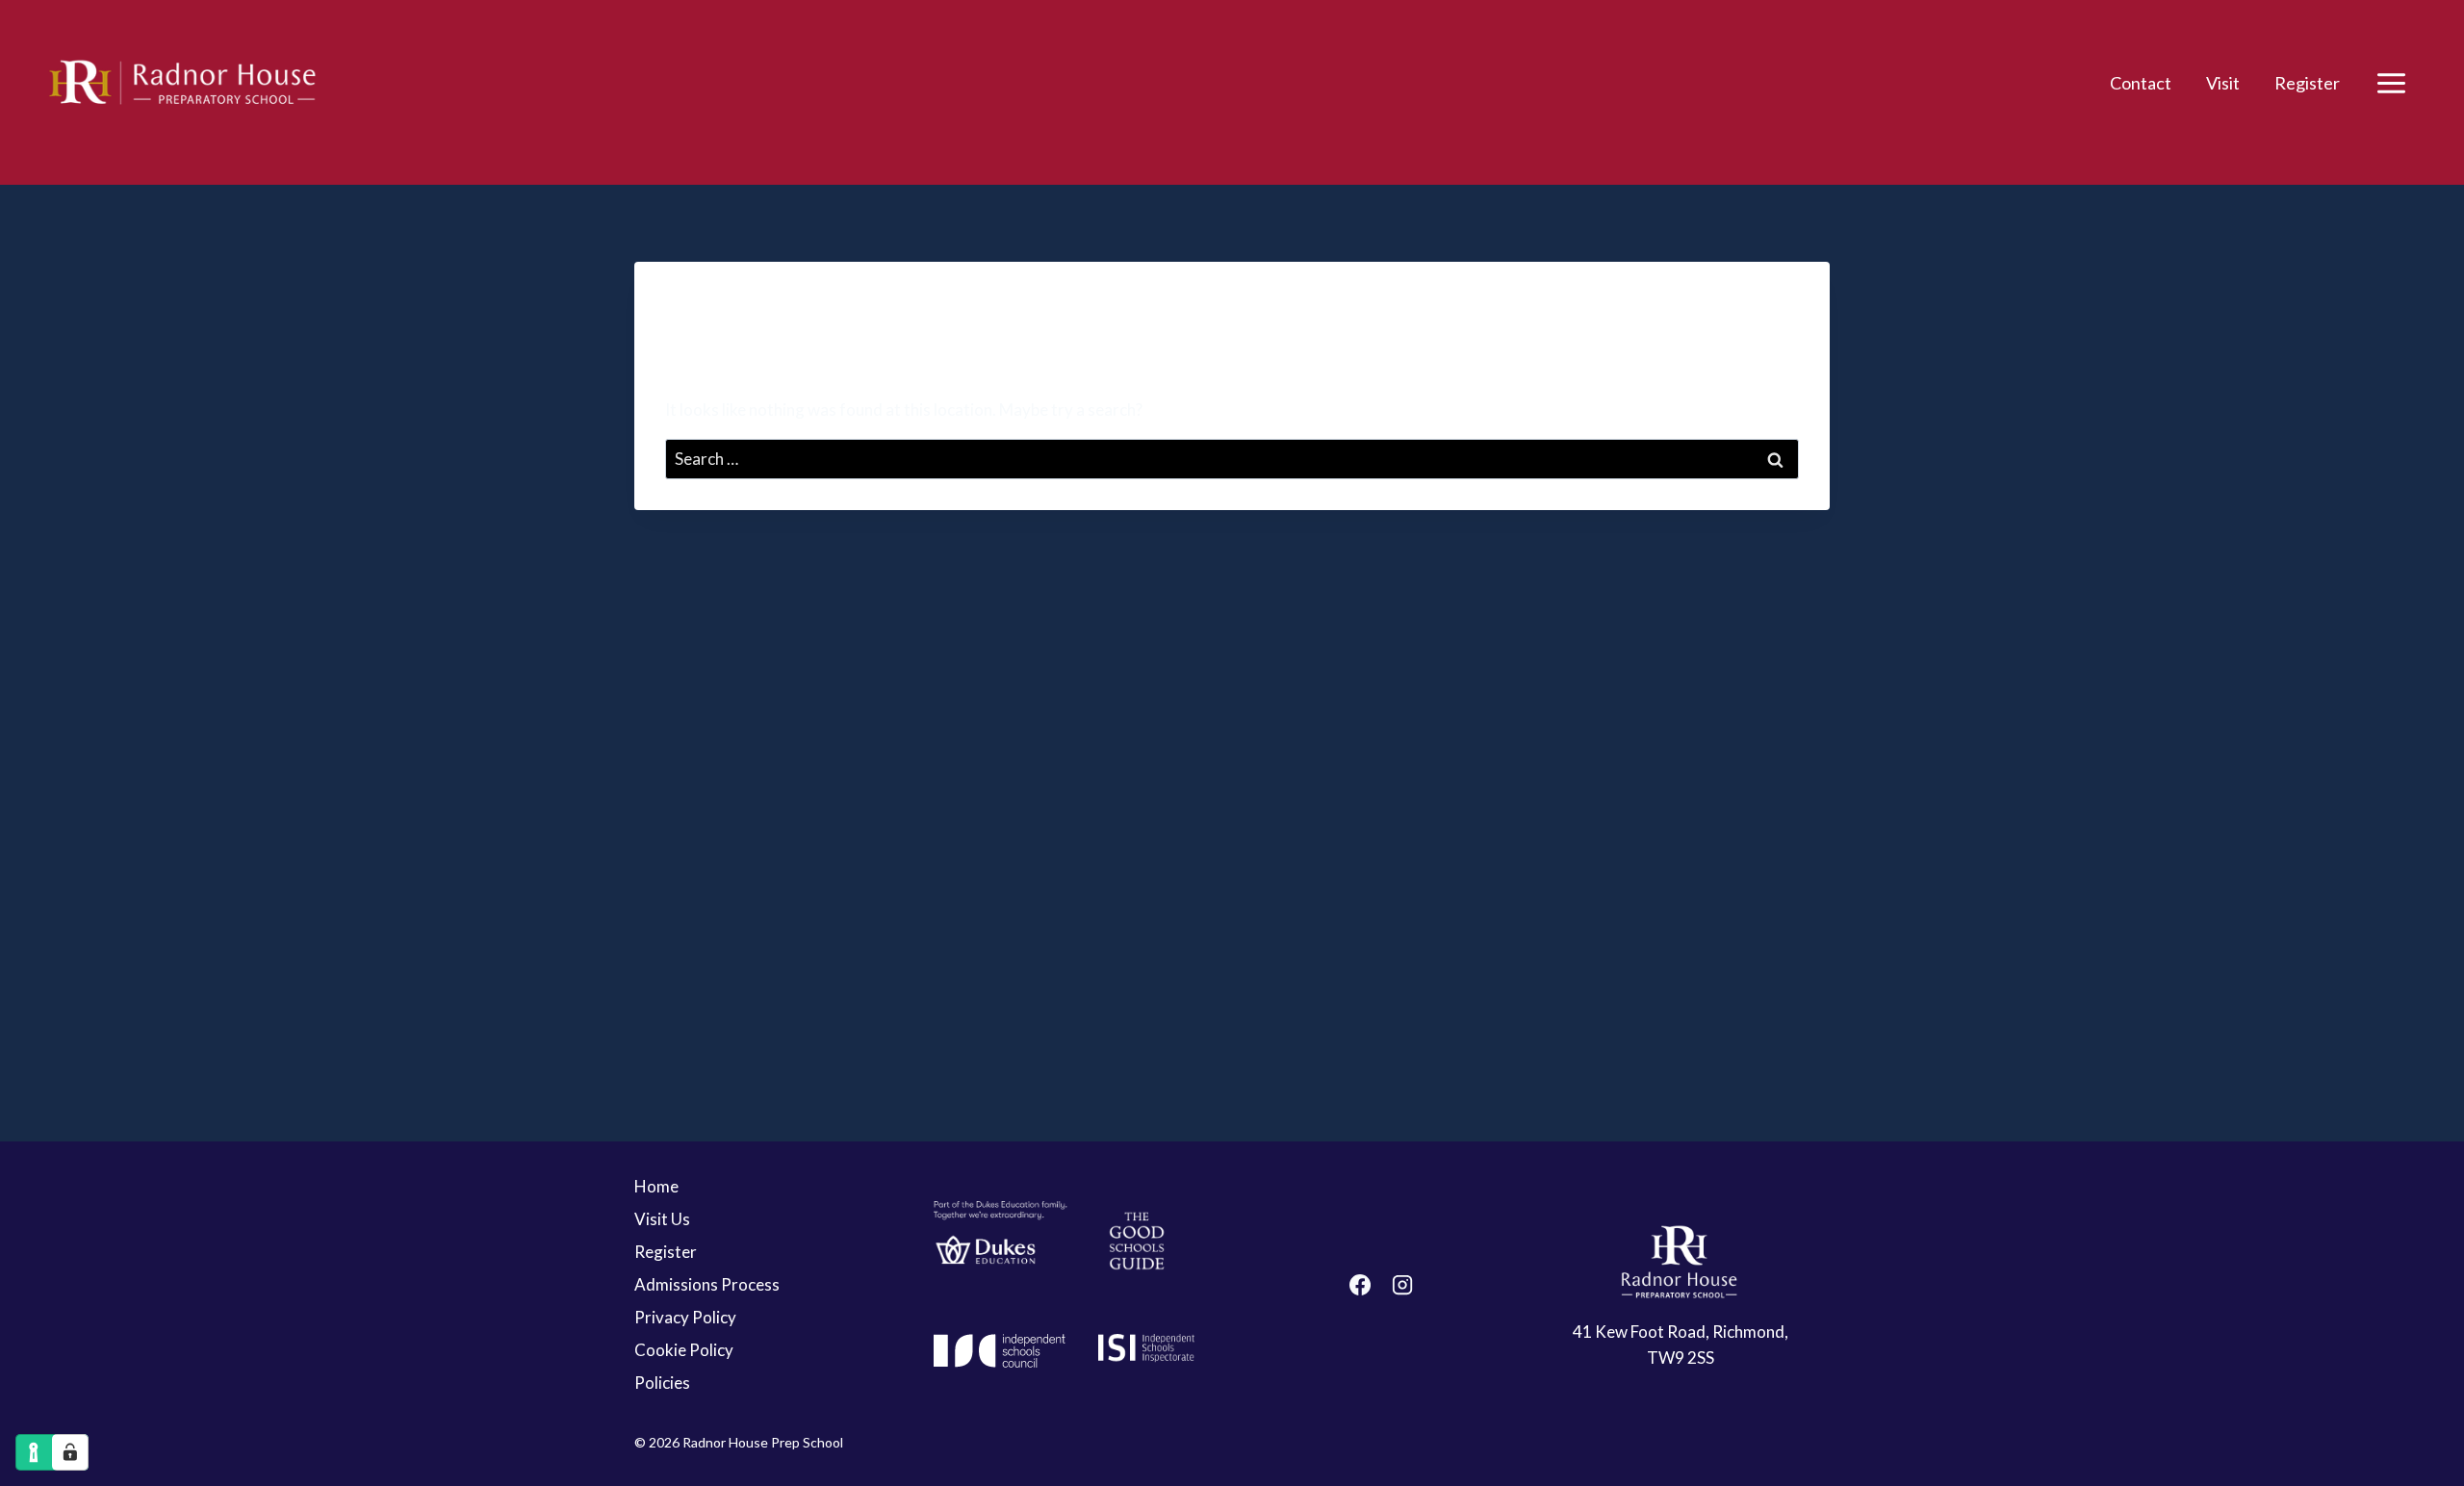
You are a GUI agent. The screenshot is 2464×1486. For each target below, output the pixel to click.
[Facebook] (1360, 1285)
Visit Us (662, 1219)
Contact (2141, 83)
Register (2307, 83)
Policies (662, 1383)
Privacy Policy (685, 1317)
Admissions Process (707, 1284)
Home (656, 1186)
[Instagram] (1402, 1285)
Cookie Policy (684, 1350)
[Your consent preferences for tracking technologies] (70, 1452)
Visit (2223, 83)
